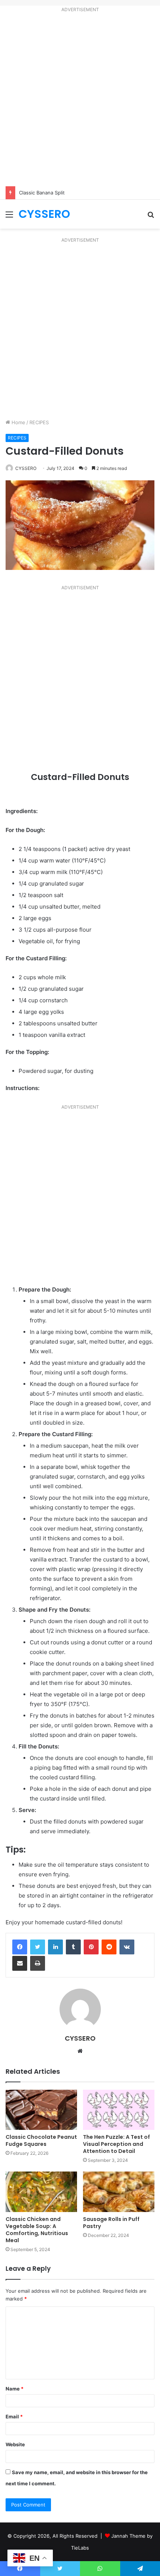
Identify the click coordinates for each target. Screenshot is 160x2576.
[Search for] (151, 217)
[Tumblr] (73, 1947)
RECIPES (39, 422)
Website (15, 2444)
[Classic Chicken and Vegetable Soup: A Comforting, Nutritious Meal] (41, 2192)
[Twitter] (38, 1947)
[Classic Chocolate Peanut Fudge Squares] (41, 2110)
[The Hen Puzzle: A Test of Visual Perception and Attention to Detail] (119, 2110)
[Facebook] (20, 1947)
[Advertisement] (80, 101)
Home (18, 422)
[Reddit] (109, 1947)
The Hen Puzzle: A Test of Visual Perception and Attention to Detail (116, 2144)
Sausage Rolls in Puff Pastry (111, 2223)
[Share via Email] (20, 1963)
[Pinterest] (91, 1947)
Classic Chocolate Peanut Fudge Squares (41, 2140)
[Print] (38, 1963)
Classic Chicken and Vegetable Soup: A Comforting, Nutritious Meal (37, 2230)
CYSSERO (26, 468)
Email (14, 2417)
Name (15, 2389)
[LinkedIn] (55, 1947)
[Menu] (9, 217)
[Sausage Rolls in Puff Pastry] (119, 2192)
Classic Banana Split (42, 193)
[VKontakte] (127, 1947)
